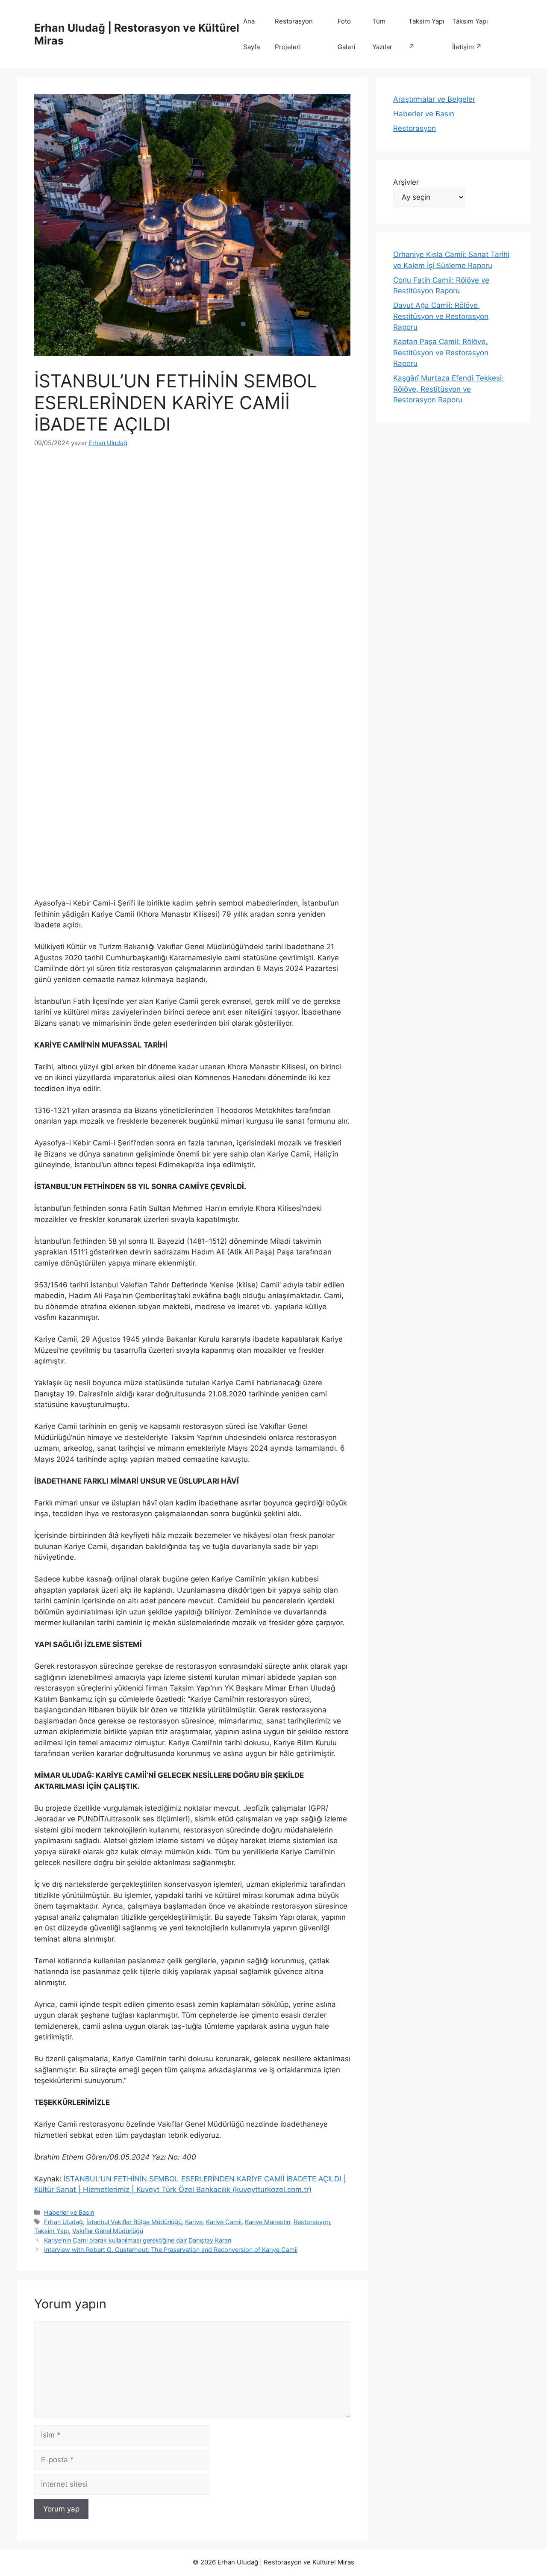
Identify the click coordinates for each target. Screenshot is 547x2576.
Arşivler (406, 182)
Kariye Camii (224, 2222)
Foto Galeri (347, 34)
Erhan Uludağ (63, 2222)
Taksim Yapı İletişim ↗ (470, 34)
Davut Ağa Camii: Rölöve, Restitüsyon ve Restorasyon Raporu (441, 316)
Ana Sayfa (251, 34)
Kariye (194, 2222)
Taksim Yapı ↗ (426, 34)
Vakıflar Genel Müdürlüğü (108, 2231)
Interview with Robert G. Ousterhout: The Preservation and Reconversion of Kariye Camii (171, 2250)
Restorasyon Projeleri (294, 34)
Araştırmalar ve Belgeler (434, 99)
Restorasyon (312, 2222)
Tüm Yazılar (382, 34)
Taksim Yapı (51, 2231)
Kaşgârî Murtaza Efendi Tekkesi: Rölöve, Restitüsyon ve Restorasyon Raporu (448, 389)
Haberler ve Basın (69, 2212)
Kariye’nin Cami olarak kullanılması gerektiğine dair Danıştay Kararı (138, 2240)
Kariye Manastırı (268, 2222)
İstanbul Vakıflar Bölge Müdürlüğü (134, 2222)
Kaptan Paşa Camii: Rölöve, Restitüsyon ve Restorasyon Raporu (441, 353)
